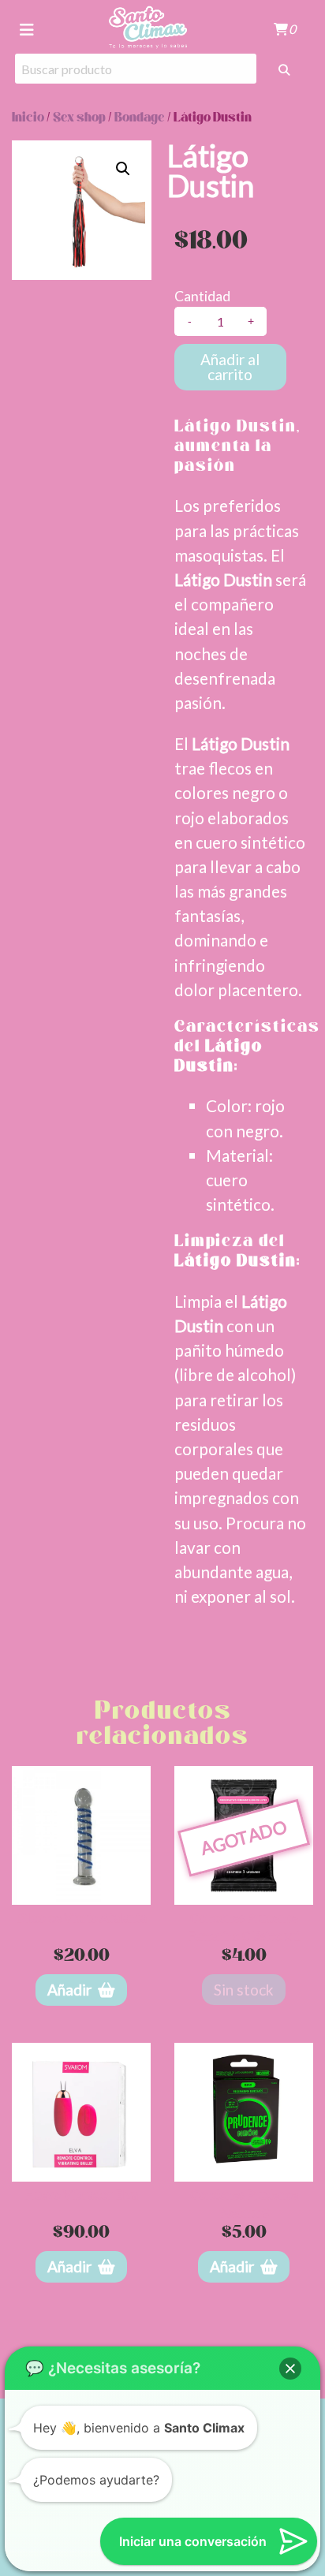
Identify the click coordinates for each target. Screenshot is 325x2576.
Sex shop (79, 118)
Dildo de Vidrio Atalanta (81, 1917)
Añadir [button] (69, 1990)
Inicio (28, 118)
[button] (123, 169)
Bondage (140, 118)
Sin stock (244, 1990)
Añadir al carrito (230, 367)
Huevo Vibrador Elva (81, 2194)
